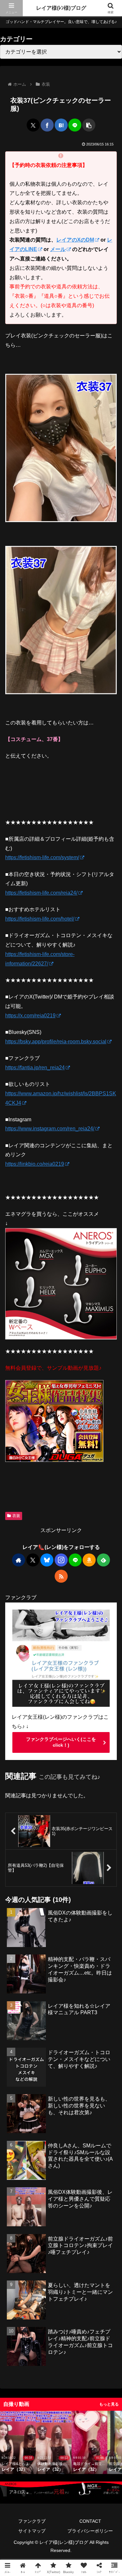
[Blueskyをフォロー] (47, 1560)
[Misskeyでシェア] (38, 1438)
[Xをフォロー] (33, 1560)
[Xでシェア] (33, 125)
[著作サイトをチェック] (19, 1560)
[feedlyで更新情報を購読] (103, 1560)
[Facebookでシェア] (47, 125)
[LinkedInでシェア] (102, 1438)
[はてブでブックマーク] (61, 125)
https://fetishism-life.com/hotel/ (40, 919)
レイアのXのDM (75, 240)
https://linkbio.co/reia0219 (35, 1164)
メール (58, 249)
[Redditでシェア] (66, 1438)
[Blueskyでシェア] (29, 1438)
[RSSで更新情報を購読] (61, 1576)
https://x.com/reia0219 (30, 1016)
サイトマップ (32, 2531)
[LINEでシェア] (75, 125)
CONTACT (90, 2521)
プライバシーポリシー (90, 2531)
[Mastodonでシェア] (20, 1438)
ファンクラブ (32, 2521)
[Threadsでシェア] (56, 1438)
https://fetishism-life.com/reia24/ (41, 893)
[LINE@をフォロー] (75, 1560)
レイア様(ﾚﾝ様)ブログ (61, 8)
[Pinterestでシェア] (93, 1438)
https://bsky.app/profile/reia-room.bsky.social (56, 1042)
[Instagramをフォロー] (61, 1560)
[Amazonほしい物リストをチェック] (89, 1560)
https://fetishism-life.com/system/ (42, 857)
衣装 (16, 1516)
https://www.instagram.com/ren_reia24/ (50, 1129)
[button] (89, 125)
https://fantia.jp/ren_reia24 (35, 1068)
